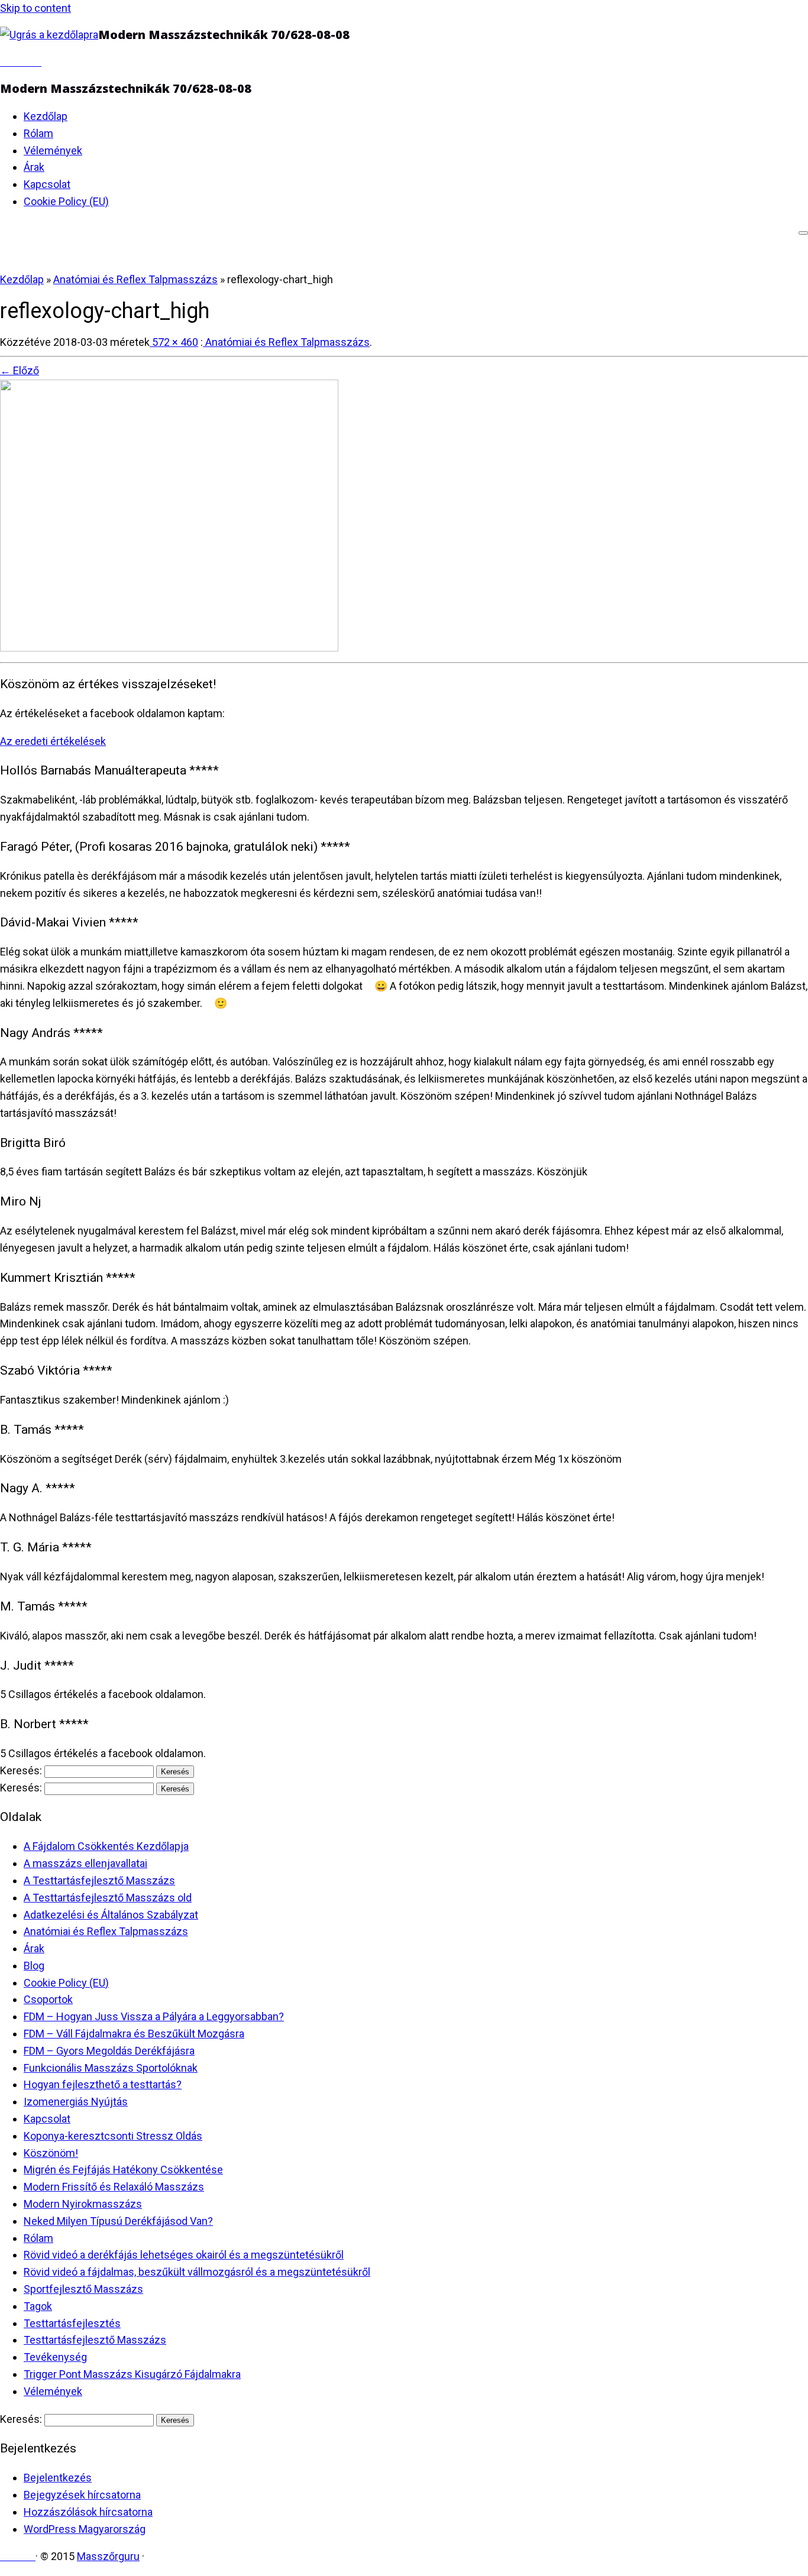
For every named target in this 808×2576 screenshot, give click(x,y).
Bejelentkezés (58, 2478)
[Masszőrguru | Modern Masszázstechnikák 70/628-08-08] (49, 35)
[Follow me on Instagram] (29, 62)
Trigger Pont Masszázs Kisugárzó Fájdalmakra (132, 2374)
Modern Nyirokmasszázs (83, 2204)
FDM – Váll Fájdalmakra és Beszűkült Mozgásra (134, 2034)
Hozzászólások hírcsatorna (88, 2512)
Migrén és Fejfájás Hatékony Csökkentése (123, 2170)
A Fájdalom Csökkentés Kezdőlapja (106, 1846)
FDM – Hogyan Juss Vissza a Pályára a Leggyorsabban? (154, 2016)
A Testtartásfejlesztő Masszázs (99, 1880)
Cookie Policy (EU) (66, 201)
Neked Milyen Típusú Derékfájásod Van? (118, 2221)
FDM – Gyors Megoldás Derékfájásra (109, 2051)
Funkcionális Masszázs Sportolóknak (111, 2068)
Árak (34, 167)
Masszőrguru (108, 2556)
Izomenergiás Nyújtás (76, 2102)
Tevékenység (55, 2357)
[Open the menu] (803, 233)
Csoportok (48, 1999)
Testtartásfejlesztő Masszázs (95, 2340)
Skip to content (35, 8)
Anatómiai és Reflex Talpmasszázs (135, 279)
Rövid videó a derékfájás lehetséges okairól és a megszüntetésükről (184, 2255)
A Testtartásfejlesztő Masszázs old (108, 1898)
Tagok (38, 2306)
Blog (34, 1966)
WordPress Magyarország (85, 2529)
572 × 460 (174, 342)
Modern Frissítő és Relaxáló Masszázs (114, 2187)
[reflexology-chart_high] (169, 648)
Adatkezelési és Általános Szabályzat (111, 1915)
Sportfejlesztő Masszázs (83, 2289)
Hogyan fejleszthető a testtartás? (103, 2084)
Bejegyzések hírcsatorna (82, 2495)
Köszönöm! (51, 2153)
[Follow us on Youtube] (37, 62)
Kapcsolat (47, 184)
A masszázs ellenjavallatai (85, 1863)
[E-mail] (4, 62)
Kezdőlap (46, 116)
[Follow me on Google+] (21, 62)
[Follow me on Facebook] (12, 62)
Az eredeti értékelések (53, 741)
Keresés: (21, 1770)
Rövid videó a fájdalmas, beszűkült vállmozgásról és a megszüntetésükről (197, 2272)
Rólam (38, 133)
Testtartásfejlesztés (72, 2323)
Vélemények (53, 150)
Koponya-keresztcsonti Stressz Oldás (113, 2136)
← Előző (20, 370)
